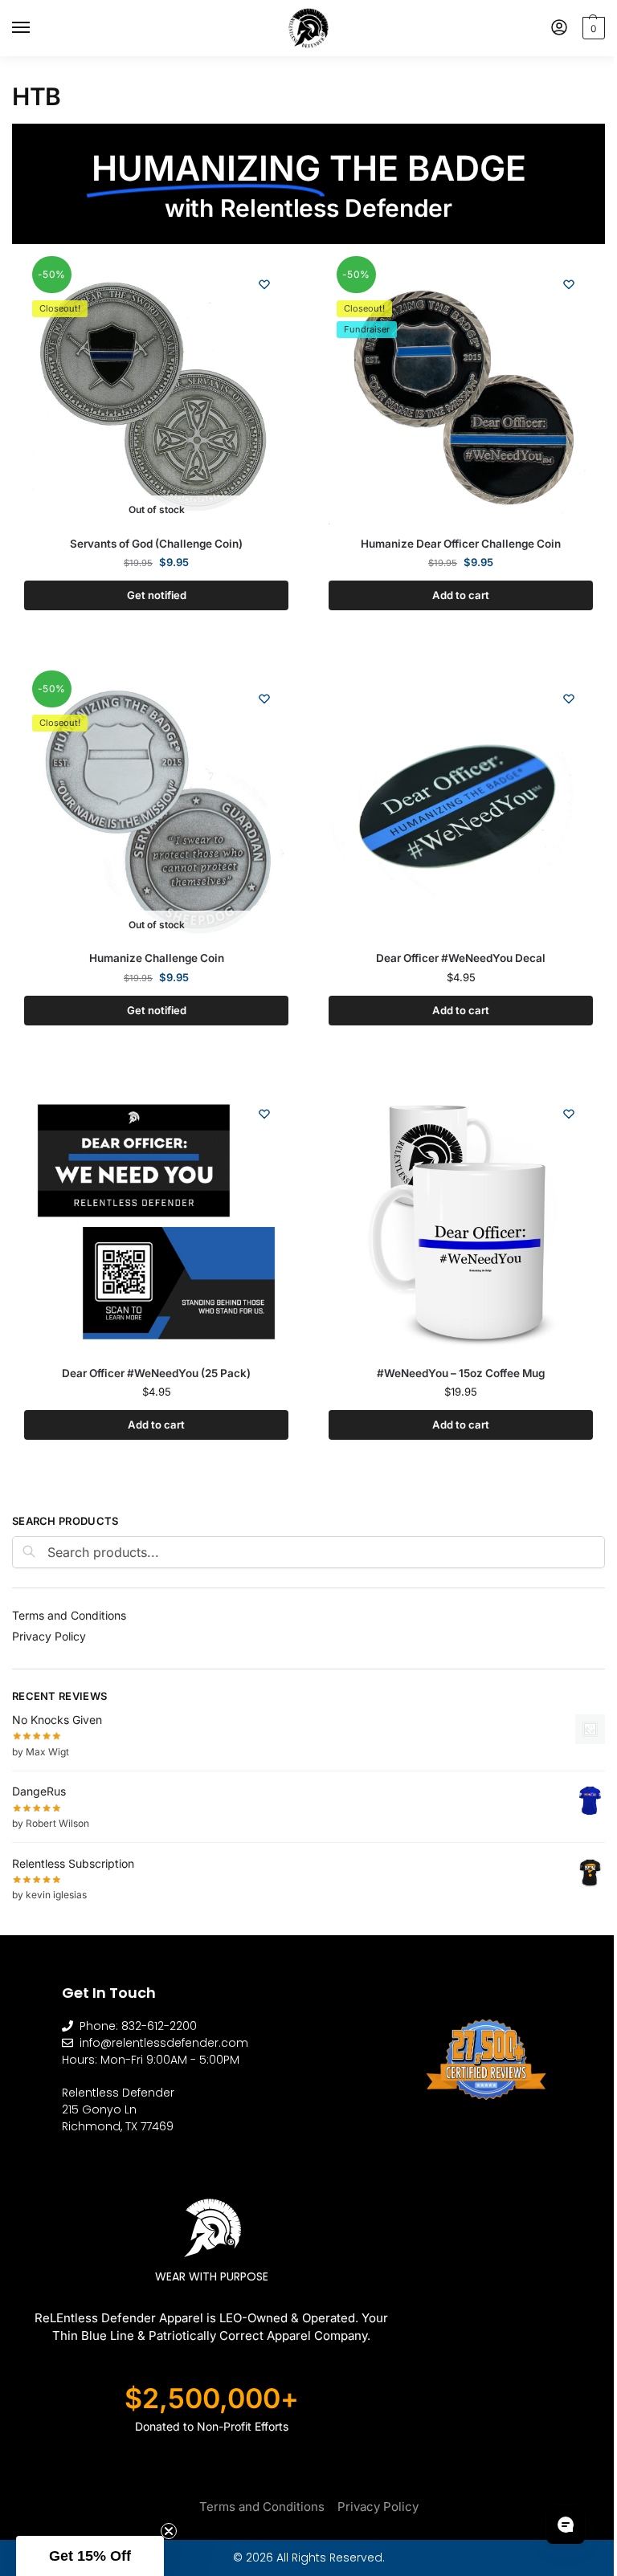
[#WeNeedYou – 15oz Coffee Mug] (461, 1222)
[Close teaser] (169, 2531)
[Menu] (36, 28)
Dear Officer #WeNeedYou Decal (461, 958)
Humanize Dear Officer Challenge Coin (461, 544)
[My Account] (559, 29)
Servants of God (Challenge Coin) (156, 544)
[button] (592, 28)
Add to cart (461, 595)
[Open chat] (566, 2525)
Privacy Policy (49, 1636)
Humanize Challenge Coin (157, 958)
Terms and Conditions (69, 1615)
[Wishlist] (264, 284)
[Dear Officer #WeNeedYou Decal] (461, 807)
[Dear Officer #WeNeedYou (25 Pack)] (156, 1222)
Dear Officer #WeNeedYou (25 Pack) (156, 1373)
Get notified (157, 595)
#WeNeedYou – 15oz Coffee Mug (461, 1373)
